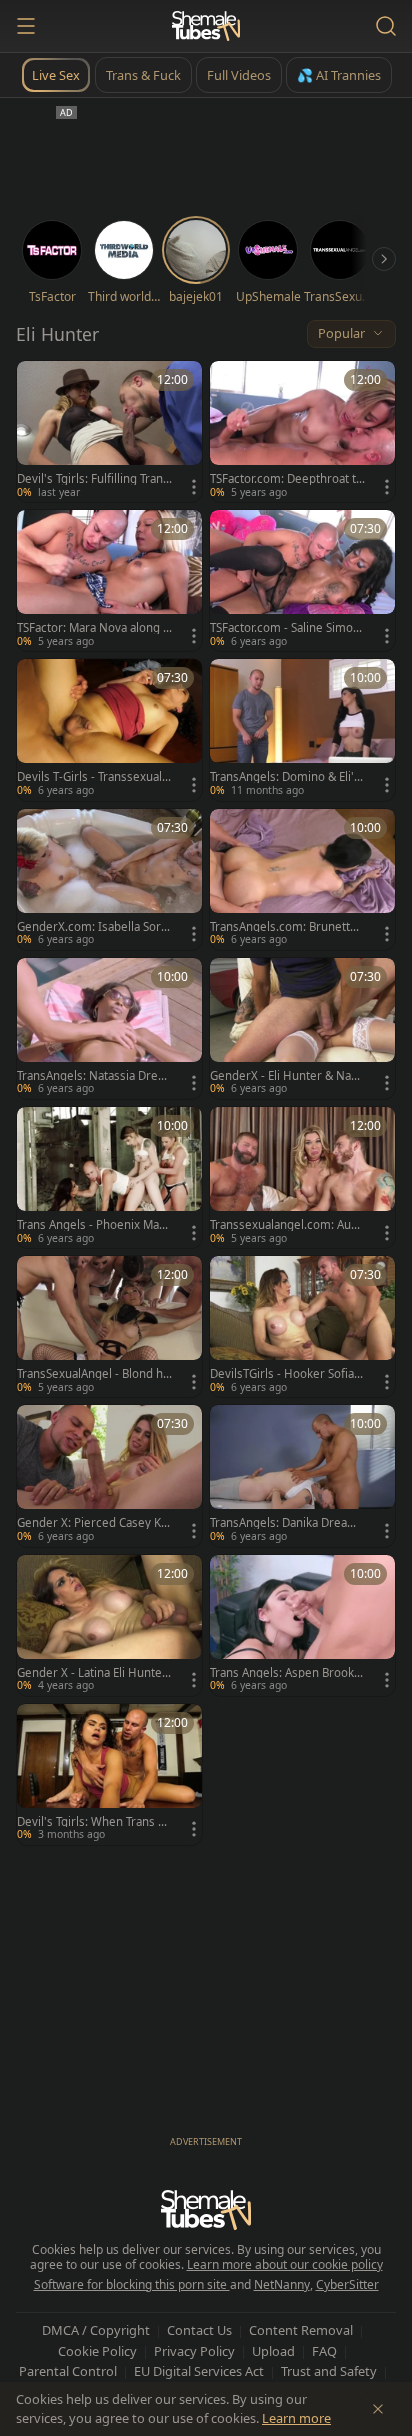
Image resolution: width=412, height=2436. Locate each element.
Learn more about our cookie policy (285, 2264)
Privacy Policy (194, 2351)
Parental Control (68, 2371)
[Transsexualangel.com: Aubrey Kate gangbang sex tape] (302, 1177)
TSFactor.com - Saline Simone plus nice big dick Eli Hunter (285, 628)
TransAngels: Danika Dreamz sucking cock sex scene (286, 1523)
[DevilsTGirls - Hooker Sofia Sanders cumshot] (302, 1326)
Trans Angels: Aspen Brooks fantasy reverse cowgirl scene (285, 1673)
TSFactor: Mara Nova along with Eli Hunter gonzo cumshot (94, 628)
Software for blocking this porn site (132, 2284)
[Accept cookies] (378, 2409)
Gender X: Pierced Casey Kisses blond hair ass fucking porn (93, 1523)
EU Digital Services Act (199, 2371)
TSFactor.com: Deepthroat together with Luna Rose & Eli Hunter (286, 479)
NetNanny (282, 2284)
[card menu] (194, 487)
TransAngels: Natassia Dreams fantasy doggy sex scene (94, 1076)
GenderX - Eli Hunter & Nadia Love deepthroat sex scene (285, 1076)
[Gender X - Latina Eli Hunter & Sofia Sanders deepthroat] (109, 1625)
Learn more (296, 2418)
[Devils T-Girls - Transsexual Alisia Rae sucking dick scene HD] (109, 729)
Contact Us (199, 2330)
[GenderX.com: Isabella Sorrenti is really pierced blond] (109, 879)
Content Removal (301, 2330)
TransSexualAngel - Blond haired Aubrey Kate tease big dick (94, 1374)
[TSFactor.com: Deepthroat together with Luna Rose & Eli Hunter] (302, 431)
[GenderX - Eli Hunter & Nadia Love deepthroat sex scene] (302, 1028)
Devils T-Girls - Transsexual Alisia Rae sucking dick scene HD (94, 777)
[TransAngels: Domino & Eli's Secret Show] (302, 729)
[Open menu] (26, 26)
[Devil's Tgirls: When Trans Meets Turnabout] (109, 1774)
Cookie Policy (97, 2351)
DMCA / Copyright (96, 2330)
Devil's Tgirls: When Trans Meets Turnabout (92, 1822)
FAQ (324, 2351)
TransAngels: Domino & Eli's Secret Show (285, 777)
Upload (273, 2351)
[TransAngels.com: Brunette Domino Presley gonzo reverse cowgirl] (302, 879)
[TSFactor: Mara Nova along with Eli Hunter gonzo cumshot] (109, 580)
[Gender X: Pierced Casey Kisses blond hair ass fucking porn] (109, 1475)
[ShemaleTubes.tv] (206, 26)
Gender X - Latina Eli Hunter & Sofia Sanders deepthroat (92, 1673)
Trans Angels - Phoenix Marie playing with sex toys (92, 1225)
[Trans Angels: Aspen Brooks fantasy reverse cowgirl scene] (302, 1625)
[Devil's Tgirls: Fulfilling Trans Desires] (109, 431)
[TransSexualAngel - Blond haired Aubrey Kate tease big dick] (109, 1326)
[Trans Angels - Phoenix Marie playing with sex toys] (109, 1177)
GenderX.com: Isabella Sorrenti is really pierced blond (91, 927)
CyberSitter (347, 2284)
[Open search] (386, 26)
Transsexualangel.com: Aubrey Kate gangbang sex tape (286, 1225)
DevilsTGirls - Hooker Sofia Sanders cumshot (286, 1374)
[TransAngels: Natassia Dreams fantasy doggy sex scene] (109, 1028)
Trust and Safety (329, 2371)
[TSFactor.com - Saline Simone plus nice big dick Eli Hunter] (302, 580)
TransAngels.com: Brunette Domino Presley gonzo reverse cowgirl (285, 927)
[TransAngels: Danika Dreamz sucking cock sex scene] (302, 1475)
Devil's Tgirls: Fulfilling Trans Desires (93, 479)
